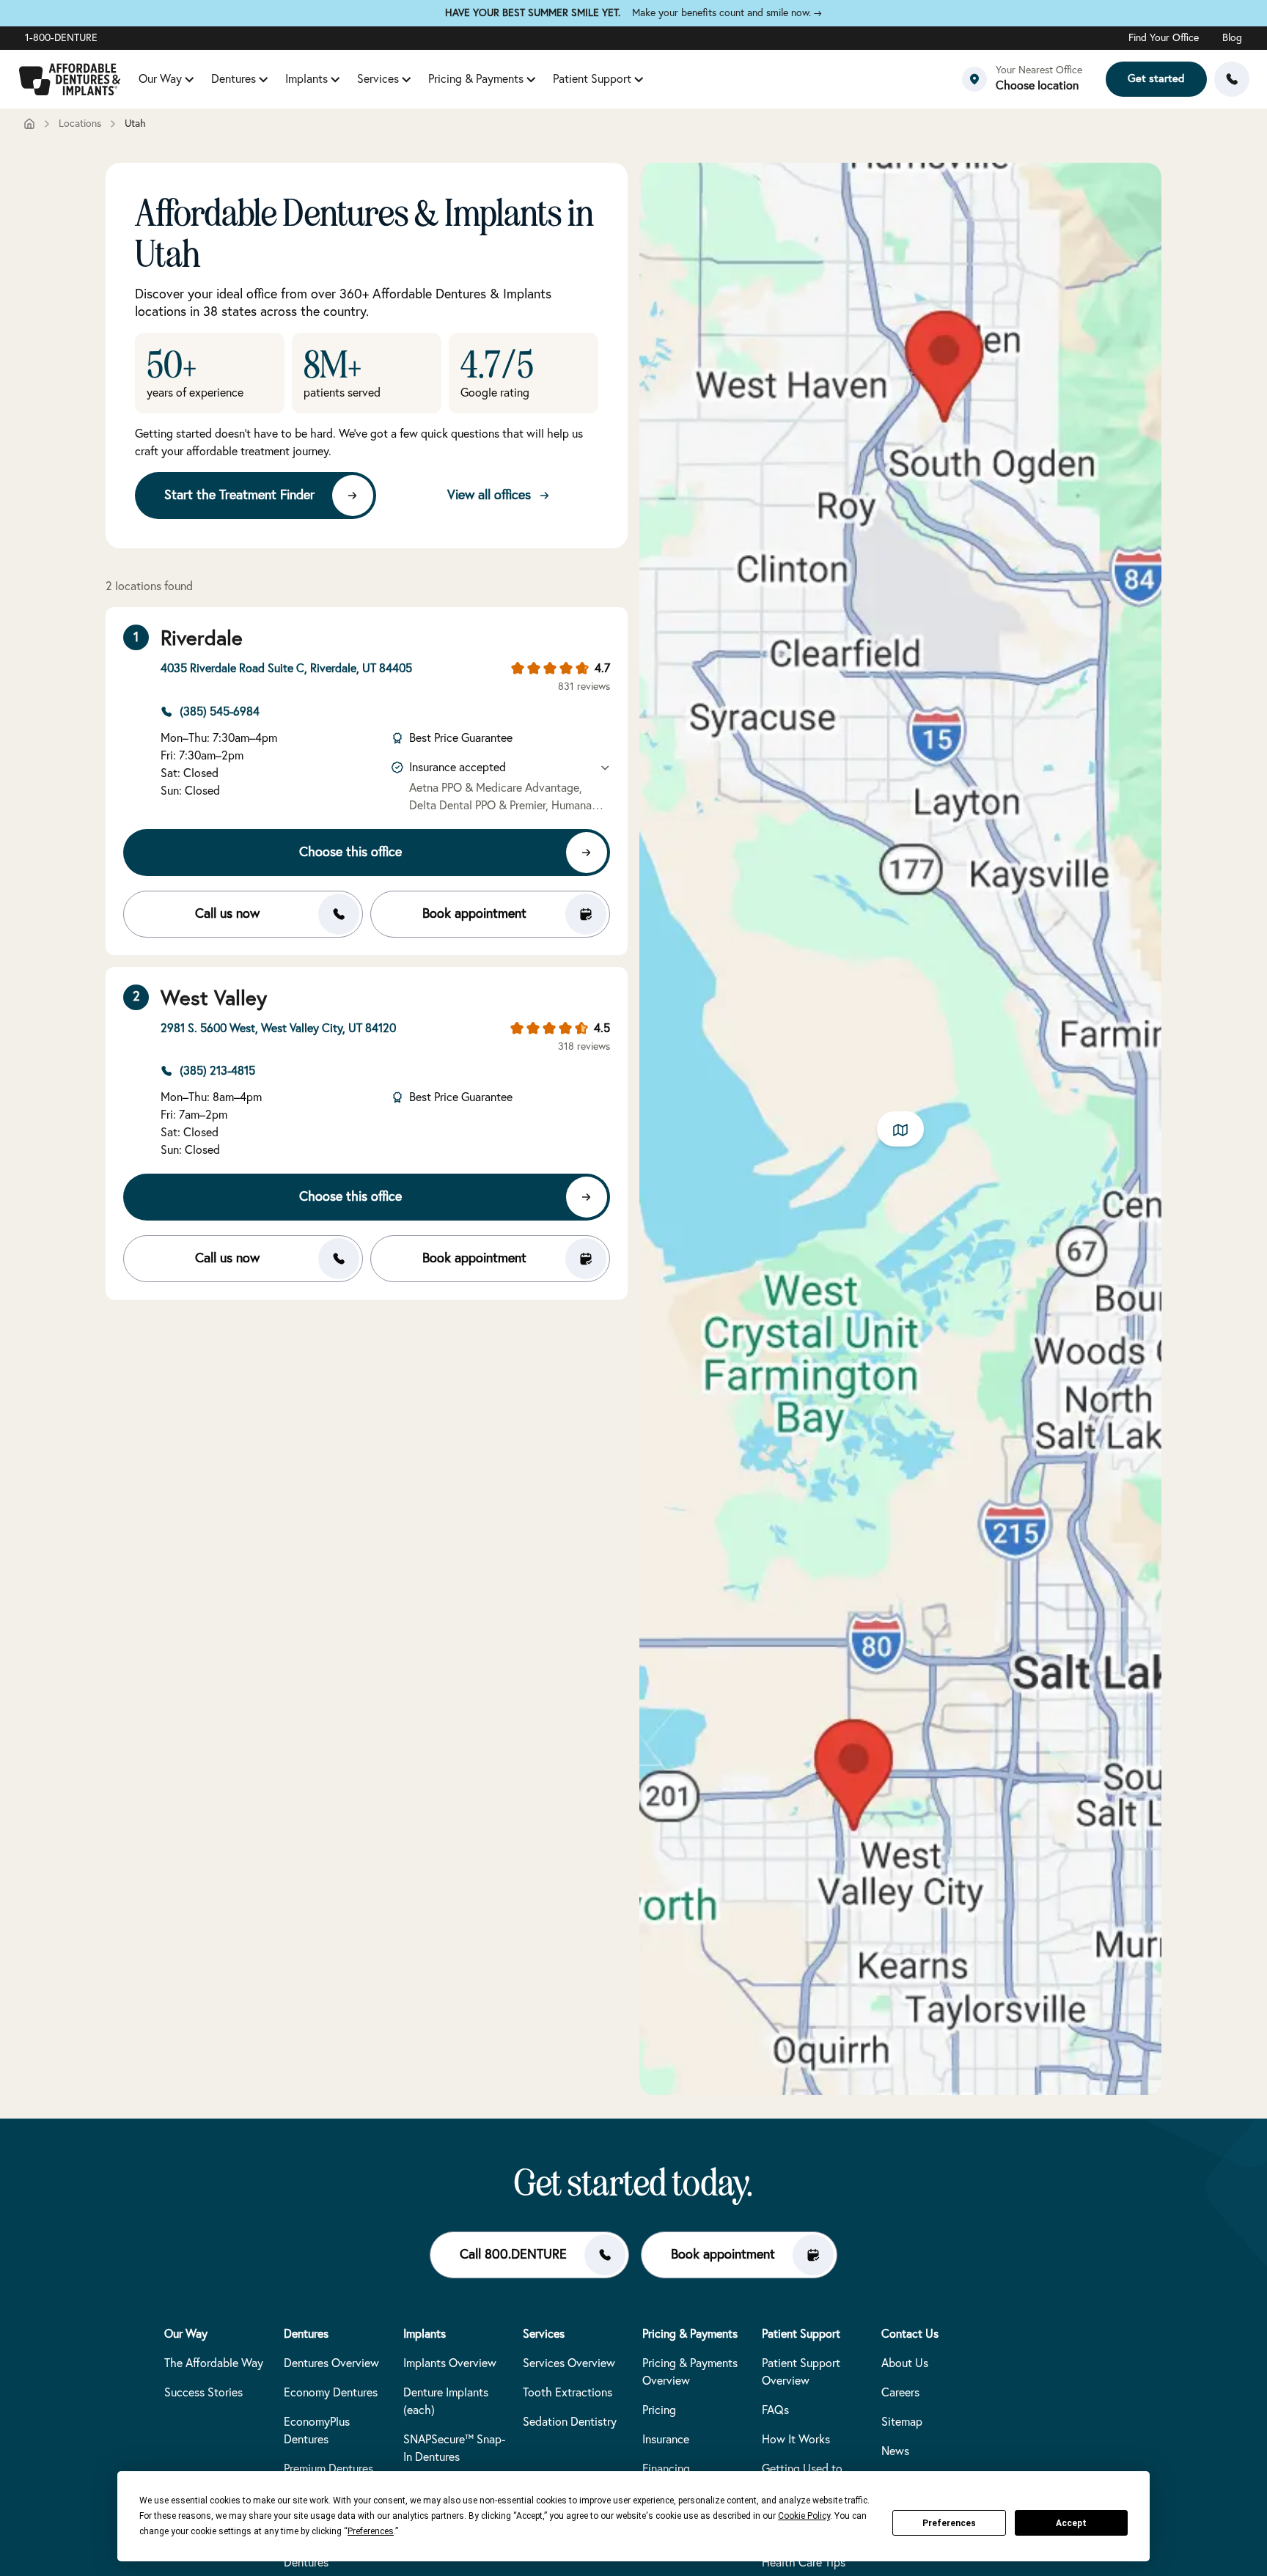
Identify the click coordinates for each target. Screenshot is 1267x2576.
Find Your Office (1164, 38)
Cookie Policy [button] (804, 2516)
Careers (900, 2393)
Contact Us (910, 2334)
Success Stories (203, 2393)
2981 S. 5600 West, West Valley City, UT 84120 (278, 1028)
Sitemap (902, 2422)
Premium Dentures (328, 2469)
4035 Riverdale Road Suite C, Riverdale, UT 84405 (286, 669)
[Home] (29, 124)
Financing (666, 2469)
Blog (1232, 38)
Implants (306, 79)
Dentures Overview (331, 2363)
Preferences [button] (371, 2531)
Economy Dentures (331, 2393)
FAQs (775, 2410)
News (895, 2451)
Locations (80, 124)
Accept (1071, 2523)
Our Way (160, 79)
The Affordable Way (214, 2363)
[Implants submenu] (335, 79)
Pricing (659, 2410)
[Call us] (1232, 79)
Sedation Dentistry (570, 2422)
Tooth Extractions (568, 2393)
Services (378, 79)
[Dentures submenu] (263, 79)
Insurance (666, 2440)
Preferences (949, 2523)
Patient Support (592, 79)
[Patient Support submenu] (639, 79)
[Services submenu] (406, 79)
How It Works (796, 2440)
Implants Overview (450, 2363)
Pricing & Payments (476, 79)
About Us (905, 2363)
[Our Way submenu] (189, 79)
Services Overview (569, 2363)
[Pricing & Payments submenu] (531, 79)
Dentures (234, 79)
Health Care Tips (804, 2563)
